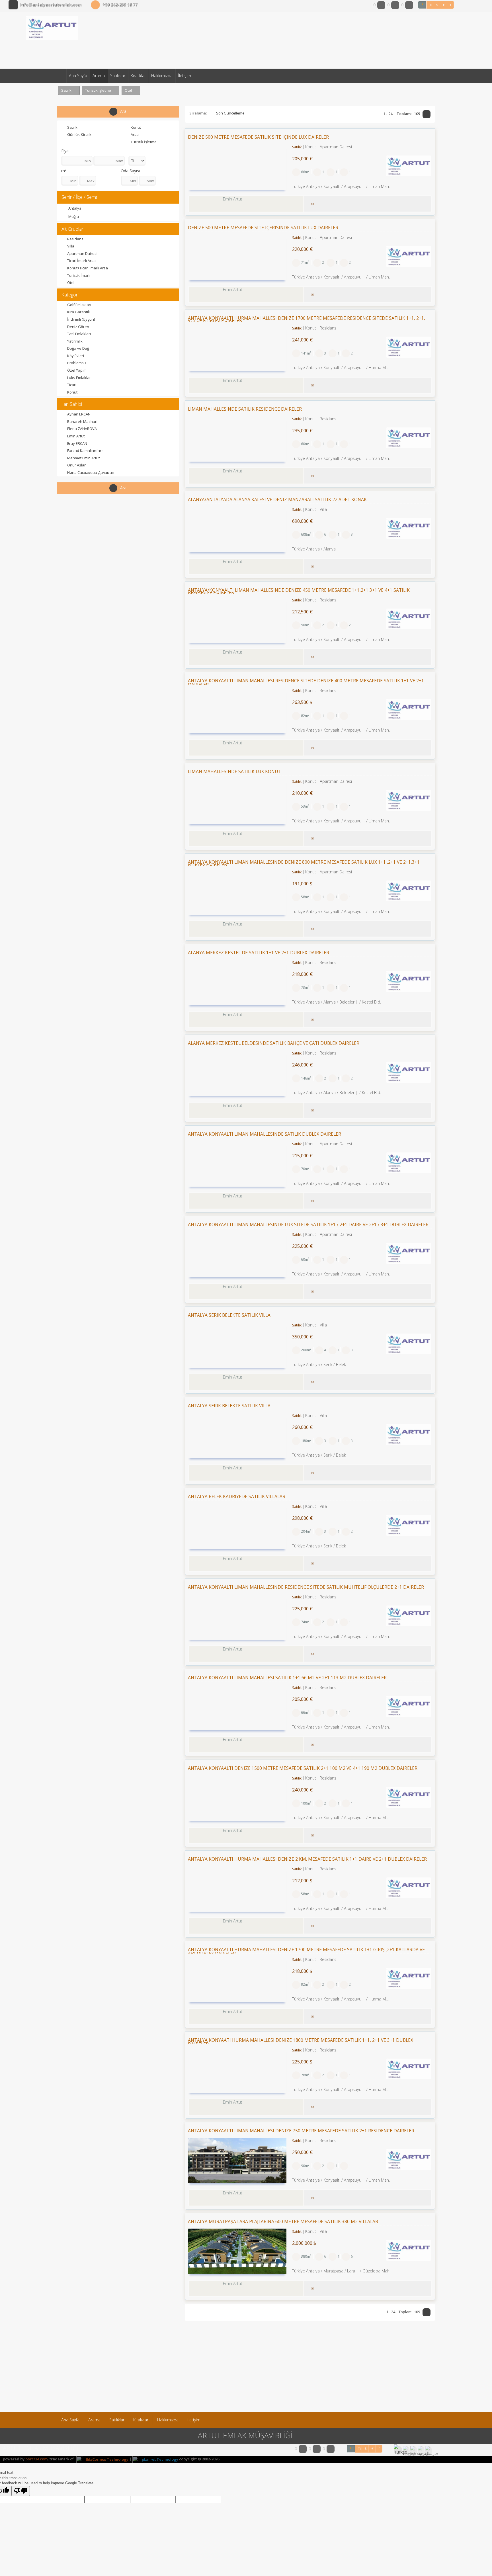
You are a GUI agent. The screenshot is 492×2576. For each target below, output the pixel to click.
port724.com (36, 2459)
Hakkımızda (162, 76)
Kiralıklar (138, 76)
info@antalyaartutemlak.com (51, 5)
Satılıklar (118, 76)
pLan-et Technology (160, 2459)
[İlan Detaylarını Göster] (426, 203)
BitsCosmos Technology (107, 2459)
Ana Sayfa (78, 76)
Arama (99, 76)
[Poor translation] (21, 2491)
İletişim (184, 76)
